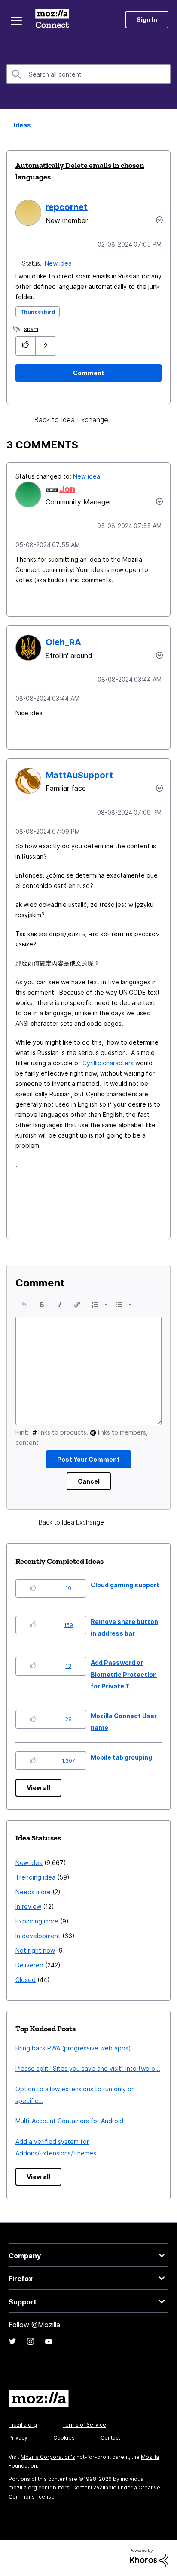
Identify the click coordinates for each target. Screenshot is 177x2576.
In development (38, 1936)
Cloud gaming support (125, 1585)
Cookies (64, 2438)
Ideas (20, 125)
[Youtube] (49, 2341)
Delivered (29, 1965)
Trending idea (35, 1877)
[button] (26, 346)
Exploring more (37, 1921)
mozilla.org (23, 2425)
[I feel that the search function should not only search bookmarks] (124, 420)
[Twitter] (12, 2341)
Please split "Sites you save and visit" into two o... (88, 2068)
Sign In (147, 20)
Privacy (18, 2438)
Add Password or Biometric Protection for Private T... (124, 1674)
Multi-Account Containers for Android (69, 2121)
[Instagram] (31, 2341)
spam (31, 329)
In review (28, 1906)
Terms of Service (84, 2425)
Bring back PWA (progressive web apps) (73, 2048)
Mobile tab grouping (121, 1757)
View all (38, 1788)
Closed (26, 1980)
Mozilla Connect (52, 19)
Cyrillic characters (108, 1063)
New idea (59, 263)
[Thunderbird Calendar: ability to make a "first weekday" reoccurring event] (139, 420)
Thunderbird (38, 312)
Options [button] (165, 126)
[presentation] (24, 1305)
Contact (110, 2438)
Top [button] (12, 2555)
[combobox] (88, 74)
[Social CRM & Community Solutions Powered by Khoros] (149, 2558)
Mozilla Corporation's (48, 2457)
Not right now (35, 1950)
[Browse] (16, 21)
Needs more (33, 1892)
